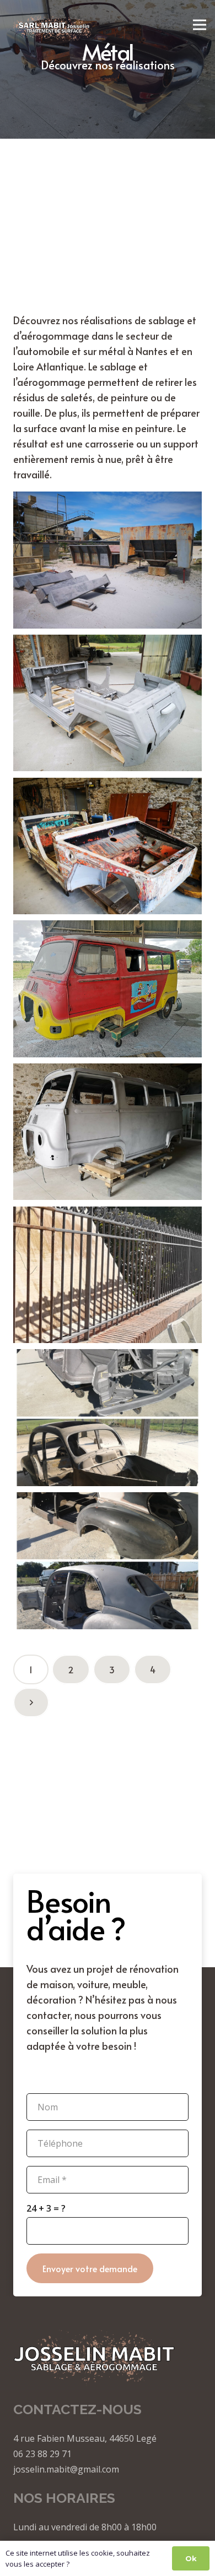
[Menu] (200, 25)
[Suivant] (31, 1702)
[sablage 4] (108, 1134)
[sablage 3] (108, 562)
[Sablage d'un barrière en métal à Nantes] (108, 1277)
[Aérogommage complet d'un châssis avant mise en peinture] (108, 1563)
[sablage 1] (108, 848)
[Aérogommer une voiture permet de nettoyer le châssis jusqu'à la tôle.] (108, 1420)
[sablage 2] (108, 705)
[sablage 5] (108, 991)
